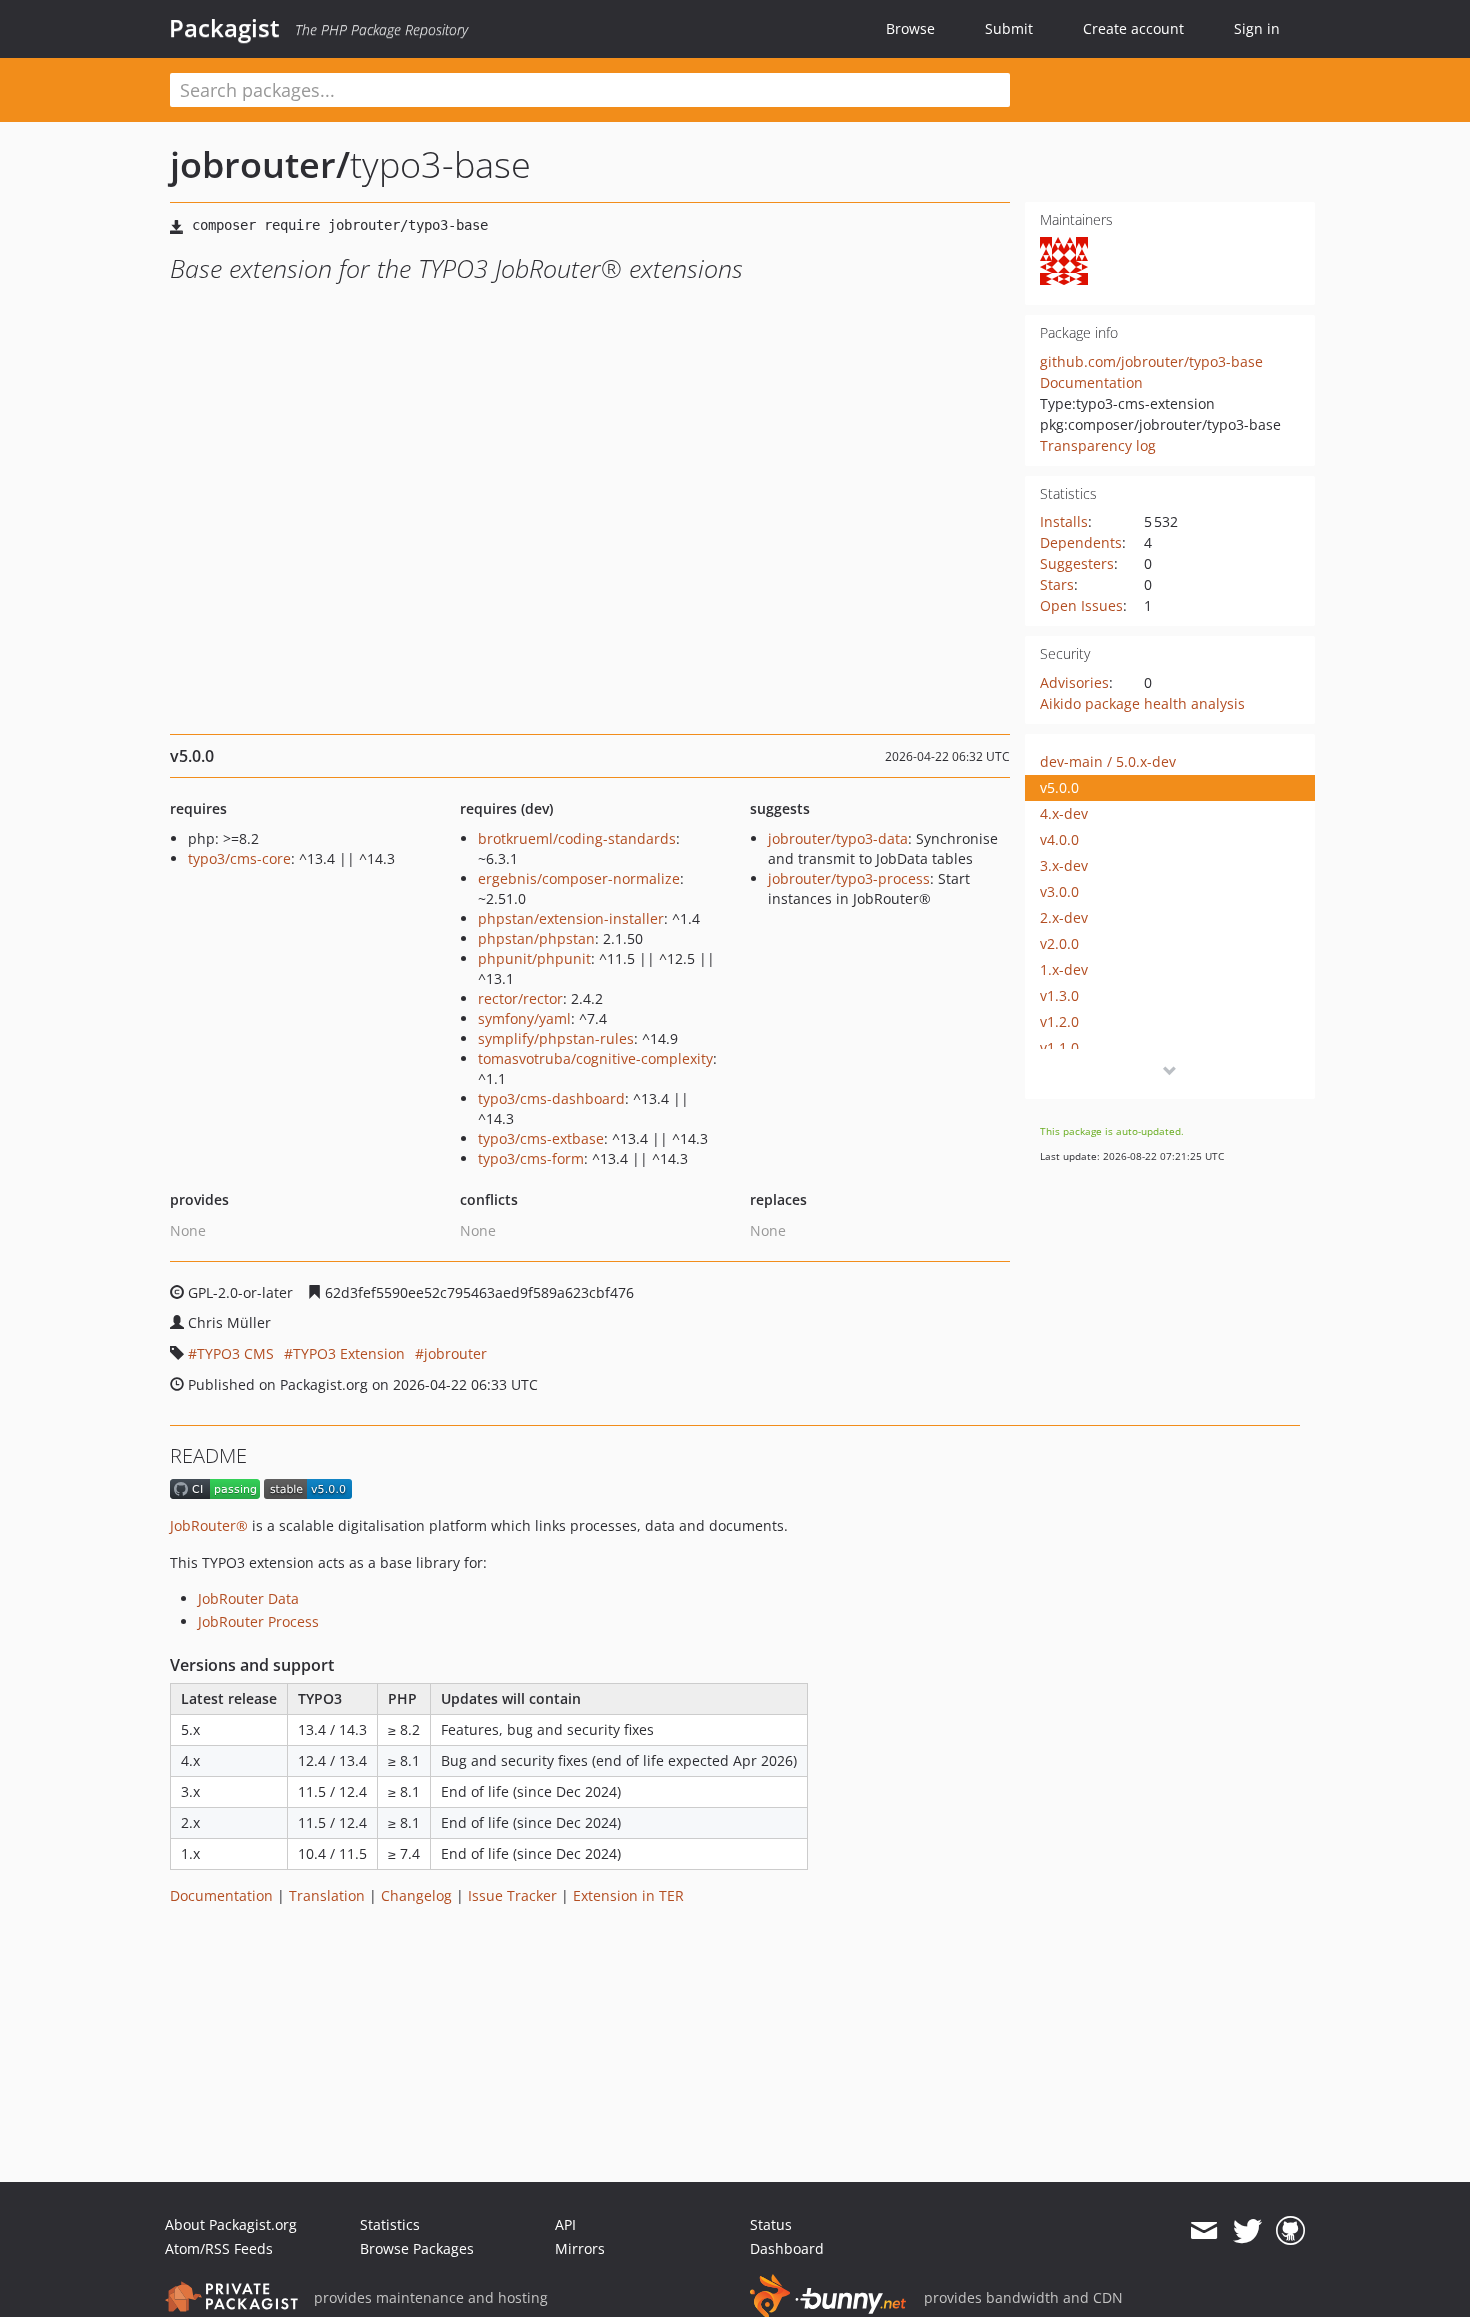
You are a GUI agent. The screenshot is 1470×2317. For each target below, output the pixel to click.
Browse (910, 28)
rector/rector (520, 998)
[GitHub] (1290, 2231)
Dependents (1081, 542)
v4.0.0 (1059, 839)
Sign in (1257, 28)
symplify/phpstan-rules (556, 1038)
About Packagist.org (231, 2224)
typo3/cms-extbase (541, 1138)
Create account (1133, 28)
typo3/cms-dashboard (551, 1098)
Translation (327, 1895)
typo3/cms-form (531, 1158)
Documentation (1091, 382)
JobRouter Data (248, 1598)
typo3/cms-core (239, 858)
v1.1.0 (1059, 1047)
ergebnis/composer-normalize (579, 878)
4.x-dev (1064, 813)
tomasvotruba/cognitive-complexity (595, 1058)
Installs (1064, 521)
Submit (1009, 28)
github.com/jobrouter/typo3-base (1151, 361)
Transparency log (1098, 445)
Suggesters (1077, 563)
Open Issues (1081, 605)
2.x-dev (1064, 917)
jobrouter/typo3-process (849, 878)
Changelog (416, 1895)
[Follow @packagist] (1247, 2231)
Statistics (390, 2224)
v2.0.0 (1059, 943)
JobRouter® (209, 1525)
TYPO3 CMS (235, 1353)
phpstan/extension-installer (571, 918)
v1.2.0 (1059, 1021)
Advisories (1074, 682)
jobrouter (455, 1353)
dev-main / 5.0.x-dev (1108, 761)
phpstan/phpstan (536, 938)
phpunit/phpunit (534, 958)
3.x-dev (1064, 865)
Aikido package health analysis (1142, 703)
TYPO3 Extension (349, 1353)
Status (771, 2224)
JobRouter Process (258, 1621)
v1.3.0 (1059, 995)
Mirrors (580, 2248)
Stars (1057, 584)
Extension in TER (628, 1895)
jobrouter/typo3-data (838, 838)
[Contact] (1203, 2231)
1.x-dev (1064, 969)
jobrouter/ (260, 164)
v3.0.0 (1059, 891)
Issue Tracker (512, 1895)
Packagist (224, 28)
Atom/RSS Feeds (219, 2248)
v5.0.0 (1059, 787)
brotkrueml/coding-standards (577, 838)
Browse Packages (417, 2248)
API (565, 2224)
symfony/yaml (524, 1018)
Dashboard (787, 2248)
